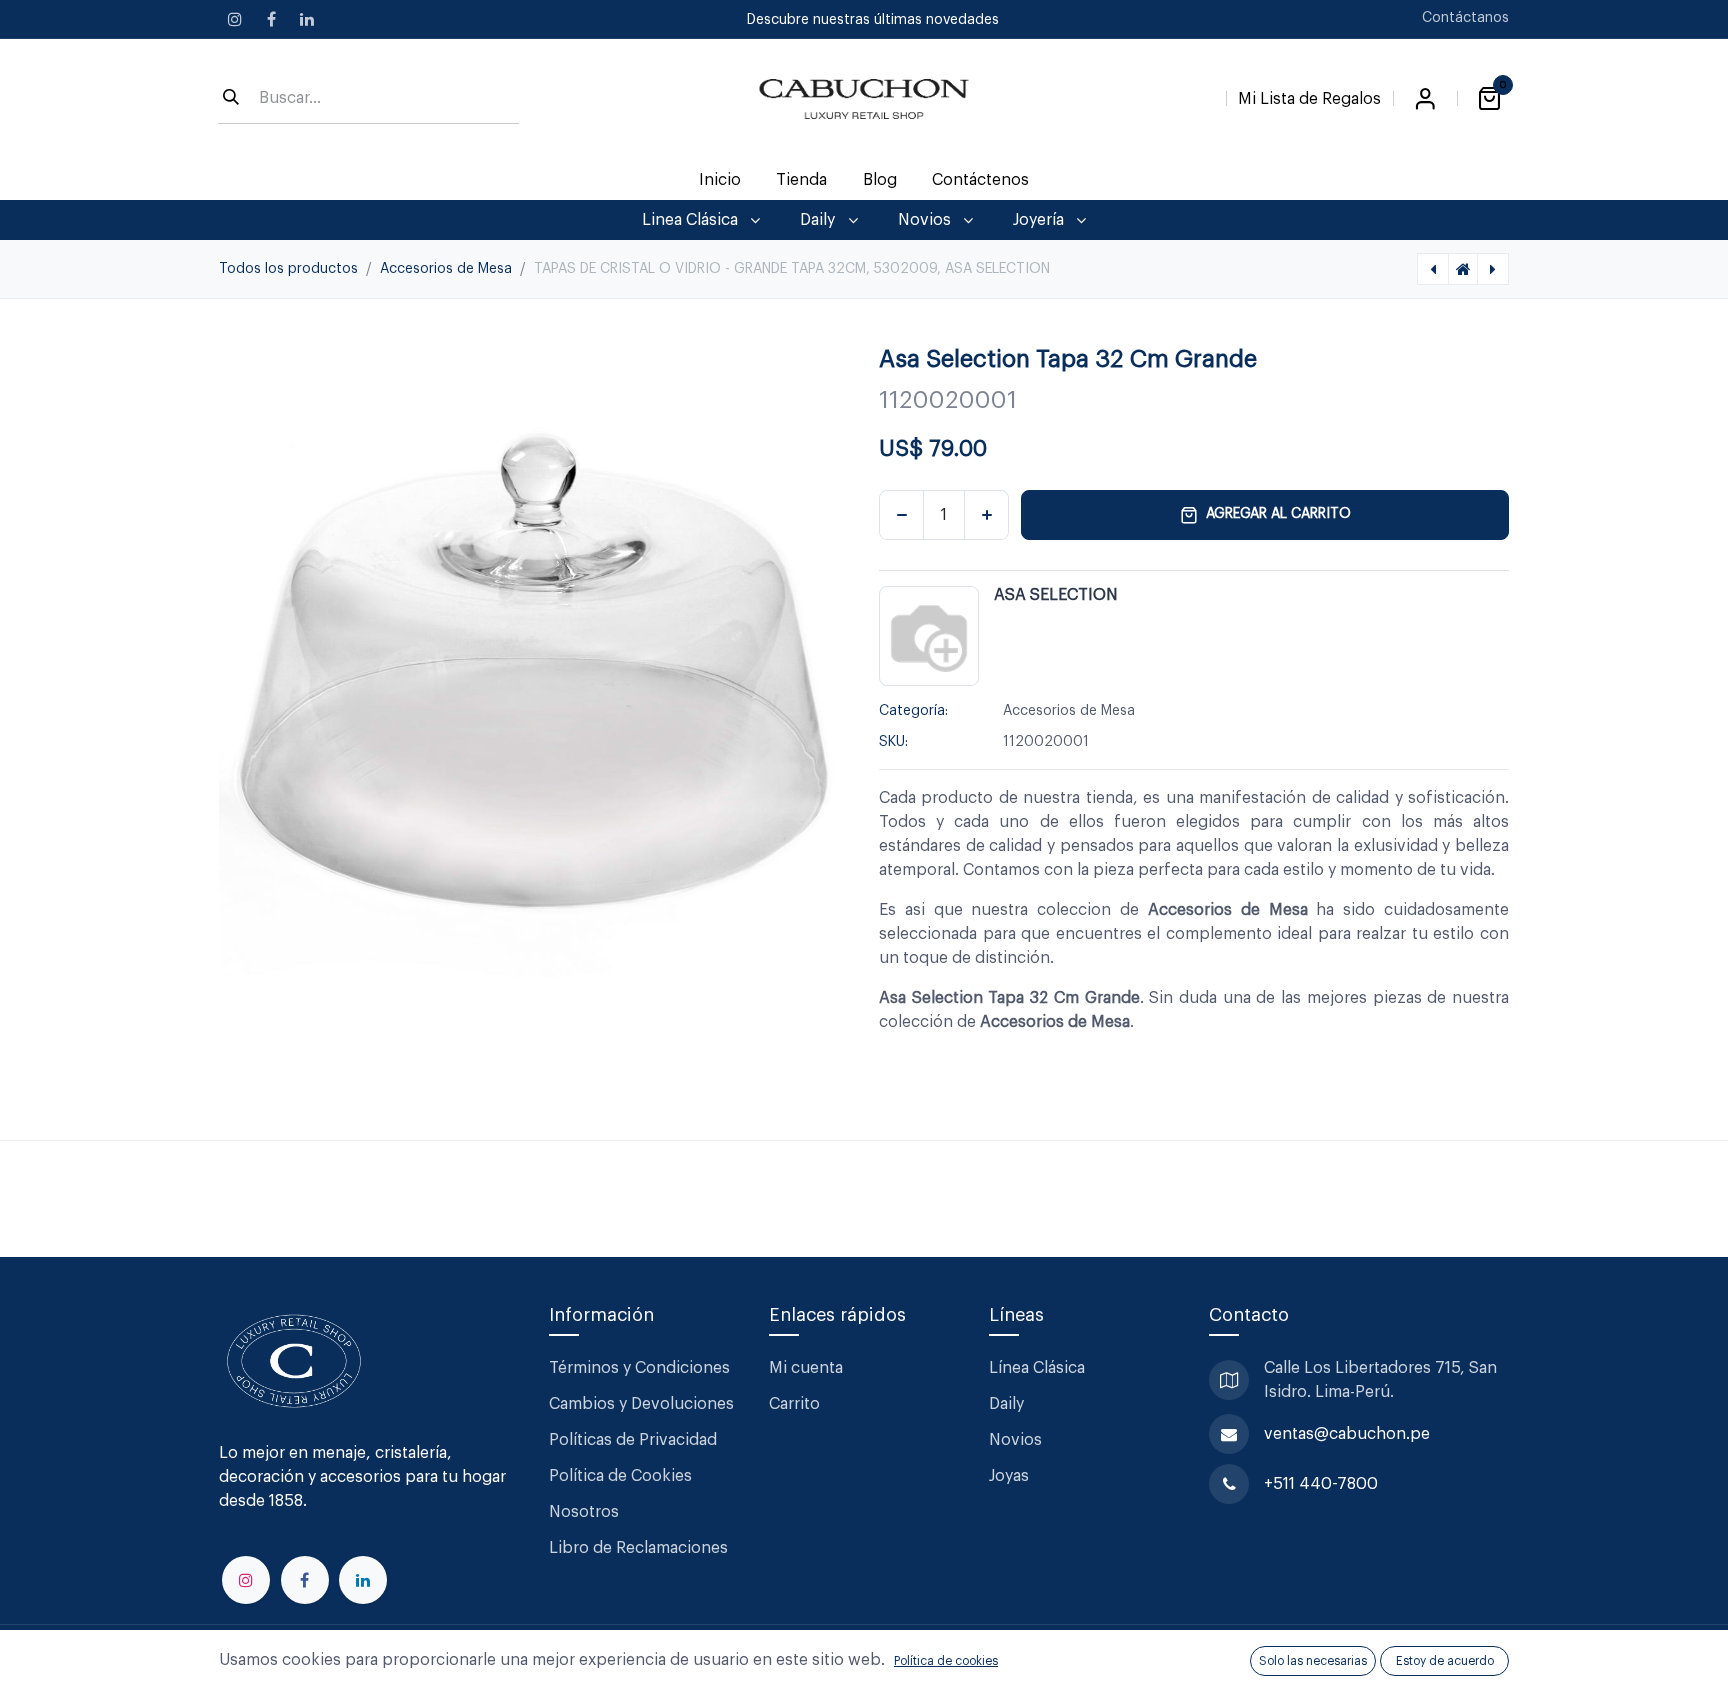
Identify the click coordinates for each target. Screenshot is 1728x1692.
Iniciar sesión (1425, 99)
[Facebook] (271, 19)
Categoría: (913, 711)
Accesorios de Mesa (446, 269)
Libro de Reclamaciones (638, 1548)
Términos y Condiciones (641, 1368)
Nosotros (584, 1512)
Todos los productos (288, 269)
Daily (1006, 1404)
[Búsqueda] (231, 99)
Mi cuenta (806, 1368)
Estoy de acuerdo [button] (1445, 1661)
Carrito (794, 1404)
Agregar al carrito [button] (1278, 514)
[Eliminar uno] (901, 515)
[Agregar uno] (986, 515)
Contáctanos (1465, 18)
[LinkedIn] (307, 19)
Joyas (1009, 1476)
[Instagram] (235, 19)
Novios (1015, 1440)
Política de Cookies (620, 1476)
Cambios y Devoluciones (641, 1404)
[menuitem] (720, 180)
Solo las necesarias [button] (1313, 1661)
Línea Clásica (1037, 1368)
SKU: (893, 742)
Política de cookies (946, 1661)
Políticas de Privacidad (633, 1440)
